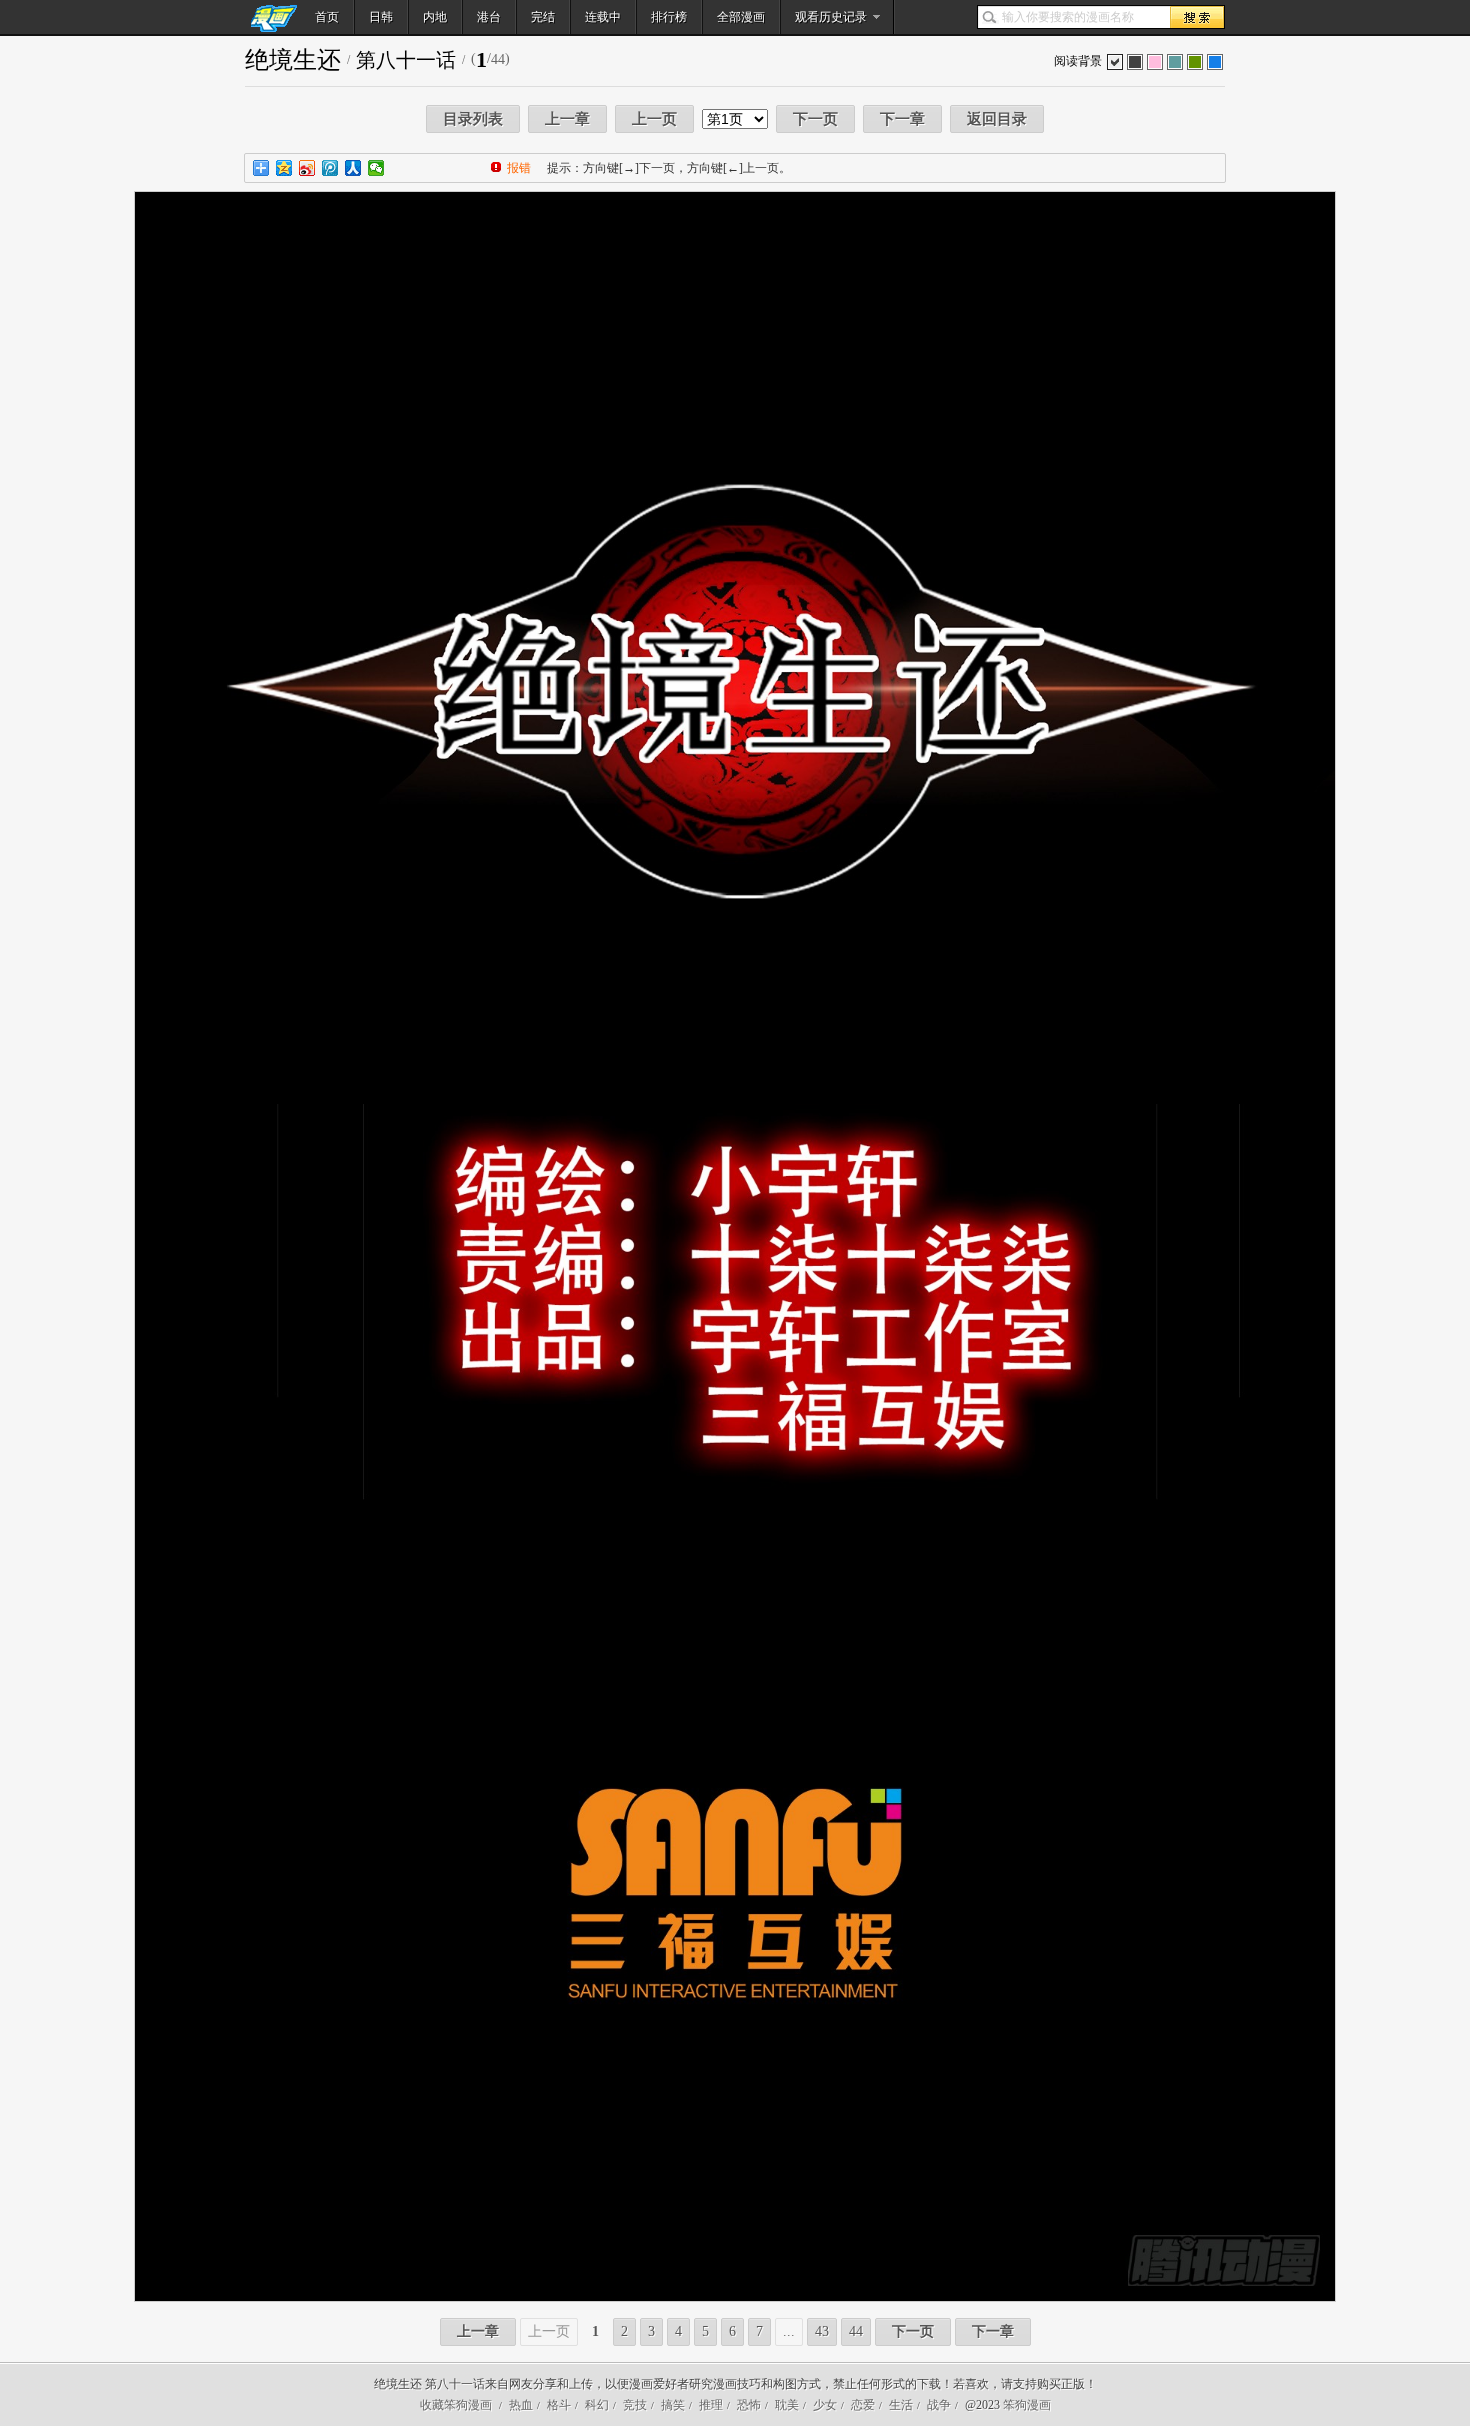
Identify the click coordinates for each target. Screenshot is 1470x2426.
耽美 (787, 2405)
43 (822, 2331)
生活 (901, 2405)
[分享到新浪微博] (307, 168)
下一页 (815, 119)
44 (856, 2331)
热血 (521, 2405)
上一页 (654, 119)
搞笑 (673, 2405)
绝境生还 (293, 60)
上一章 (567, 119)
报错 (519, 168)
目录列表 (473, 119)
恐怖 (749, 2405)
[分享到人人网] (353, 168)
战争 (939, 2405)
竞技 (635, 2405)
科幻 (597, 2405)
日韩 (381, 17)
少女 (825, 2405)
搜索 (1197, 17)
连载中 (603, 17)
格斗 (559, 2405)
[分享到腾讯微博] (330, 168)
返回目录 (997, 119)
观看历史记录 (831, 17)
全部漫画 (741, 17)
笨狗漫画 (1027, 2405)
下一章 (902, 119)
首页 (327, 17)
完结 (543, 17)
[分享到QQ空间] (284, 168)
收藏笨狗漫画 (456, 2405)
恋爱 (863, 2405)
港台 (489, 17)
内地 (435, 17)
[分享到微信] (376, 168)
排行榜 (669, 17)
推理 (711, 2405)
